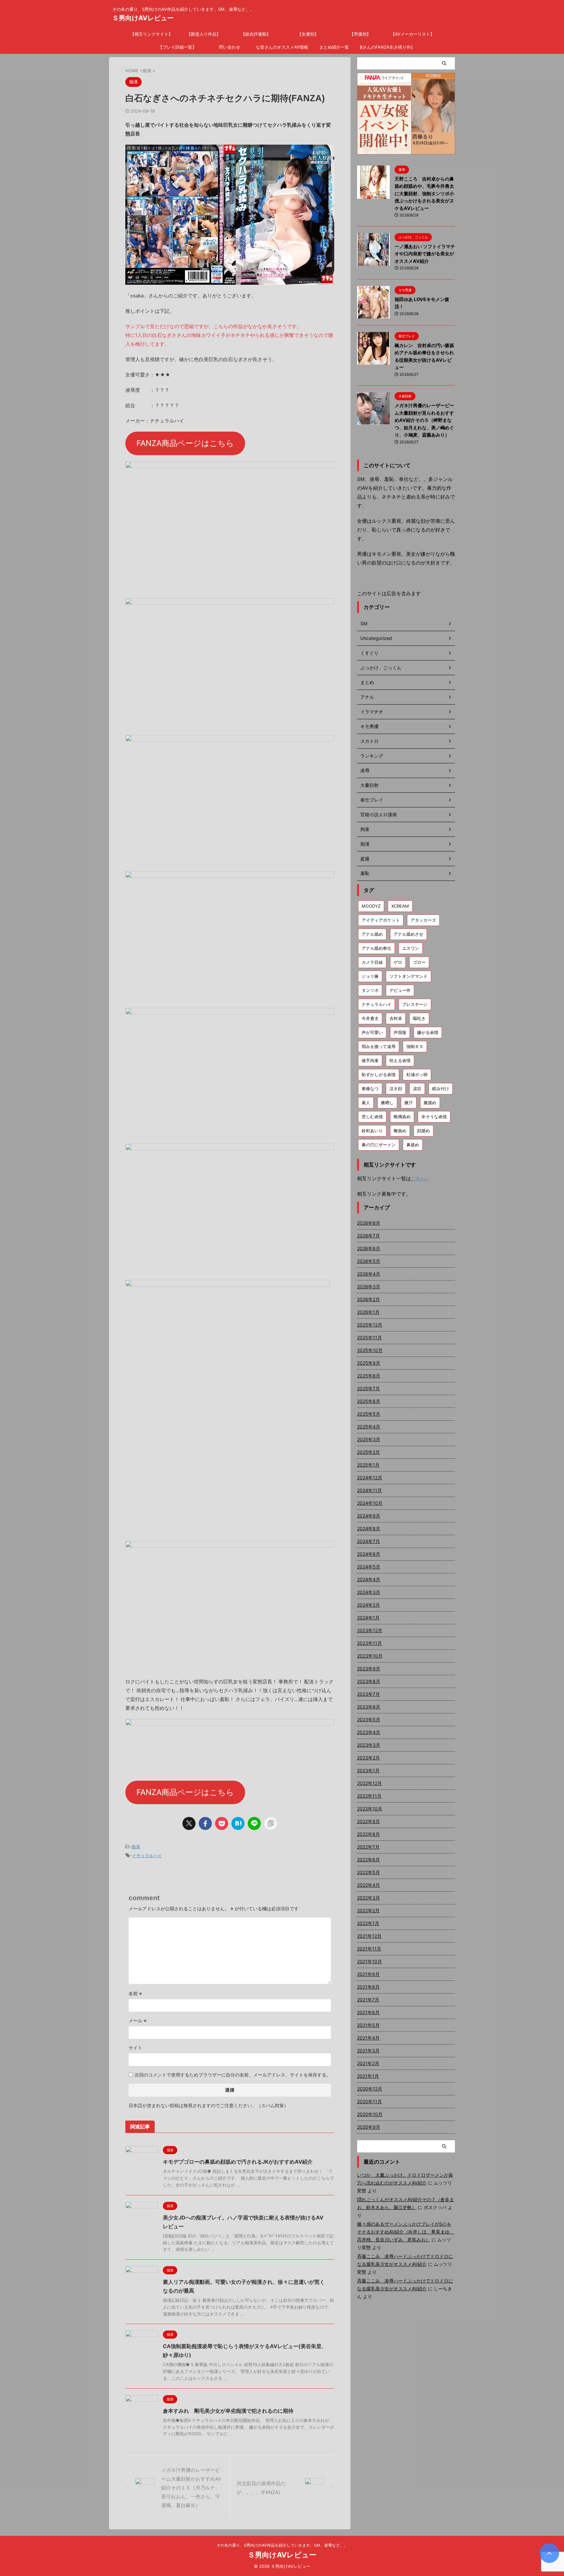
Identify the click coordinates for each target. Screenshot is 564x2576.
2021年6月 (368, 2012)
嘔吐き (419, 1018)
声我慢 (400, 1032)
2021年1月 (368, 2076)
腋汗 (409, 1103)
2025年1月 (368, 1465)
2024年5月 (369, 1567)
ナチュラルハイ (147, 1855)
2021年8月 (368, 1987)
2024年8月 (369, 1528)
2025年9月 (369, 1363)
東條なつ (370, 1089)
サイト (135, 2048)
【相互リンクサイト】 (151, 34)
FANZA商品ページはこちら (185, 443)
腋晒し (387, 1103)
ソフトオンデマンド (408, 976)
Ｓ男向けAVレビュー (143, 18)
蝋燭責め (402, 1117)
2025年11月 (369, 1337)
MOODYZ (371, 906)
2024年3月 (369, 1592)
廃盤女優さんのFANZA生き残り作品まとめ (386, 47)
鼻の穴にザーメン (379, 1145)
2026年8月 (369, 1223)
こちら (418, 1178)
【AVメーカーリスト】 (413, 34)
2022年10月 (370, 1809)
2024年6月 (369, 1554)
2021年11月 (369, 1949)
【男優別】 (360, 34)
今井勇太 (370, 1018)
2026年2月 (368, 1299)
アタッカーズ (423, 920)
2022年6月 (368, 1860)
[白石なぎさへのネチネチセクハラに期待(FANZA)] (238, 1823)
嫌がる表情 (428, 1032)
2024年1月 (368, 1618)
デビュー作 (400, 990)
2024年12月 (370, 1478)
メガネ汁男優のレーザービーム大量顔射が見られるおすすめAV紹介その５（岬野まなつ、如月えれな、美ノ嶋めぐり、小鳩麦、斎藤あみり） (424, 420)
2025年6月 (369, 1401)
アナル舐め (372, 934)
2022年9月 (368, 1821)
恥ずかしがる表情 (379, 1074)
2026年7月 (368, 1236)
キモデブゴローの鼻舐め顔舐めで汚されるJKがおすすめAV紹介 (238, 2162)
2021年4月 (368, 2038)
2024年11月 (369, 1490)
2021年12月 (369, 1936)
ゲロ (398, 962)
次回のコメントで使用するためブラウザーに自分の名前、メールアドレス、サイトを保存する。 (233, 2075)
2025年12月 (370, 1325)
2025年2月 (368, 1452)
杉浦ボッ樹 (417, 1074)
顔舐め (423, 1131)
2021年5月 (368, 2025)
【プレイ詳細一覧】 (177, 47)
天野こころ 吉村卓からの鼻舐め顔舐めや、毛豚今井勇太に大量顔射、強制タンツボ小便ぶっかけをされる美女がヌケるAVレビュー (424, 193)
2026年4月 (369, 1274)
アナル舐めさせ (408, 934)
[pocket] (222, 1823)
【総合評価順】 (256, 34)
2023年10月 (370, 1656)
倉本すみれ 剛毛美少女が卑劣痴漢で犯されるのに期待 (228, 2411)
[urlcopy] (271, 1823)
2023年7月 (368, 1694)
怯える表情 (400, 1060)
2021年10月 (369, 1961)
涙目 (417, 1089)
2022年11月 (369, 1796)
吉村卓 (396, 1018)
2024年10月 (370, 1503)
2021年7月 (368, 2000)
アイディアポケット (381, 920)
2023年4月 (369, 1732)
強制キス (415, 1046)
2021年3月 (368, 2051)
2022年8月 (368, 1834)
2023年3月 (369, 1745)
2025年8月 (369, 1376)
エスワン (411, 948)
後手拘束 (370, 1060)
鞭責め (400, 1131)
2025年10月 (370, 1350)
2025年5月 (369, 1414)
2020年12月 (370, 2089)
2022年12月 (369, 1783)
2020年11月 (369, 2101)
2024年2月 (368, 1605)
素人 (366, 1103)
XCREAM (400, 906)
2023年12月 (370, 1630)
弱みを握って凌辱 (379, 1046)
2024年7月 (368, 1541)
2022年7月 (368, 1847)
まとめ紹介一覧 (334, 47)
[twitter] (189, 1823)
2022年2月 (368, 1910)
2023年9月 (369, 1669)
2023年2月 (368, 1758)
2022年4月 (368, 1885)
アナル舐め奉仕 (376, 948)
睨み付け (441, 1089)
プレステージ (415, 1004)
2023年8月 (369, 1681)
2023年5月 (369, 1719)
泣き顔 (396, 1089)
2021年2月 (368, 2063)
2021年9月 (368, 1974)
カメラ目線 (372, 962)
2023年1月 (368, 1770)
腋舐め (430, 1103)
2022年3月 (368, 1898)
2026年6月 (369, 1248)
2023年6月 (369, 1707)
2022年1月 (368, 1923)
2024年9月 (369, 1516)
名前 (135, 1993)
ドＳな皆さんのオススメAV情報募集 (282, 47)
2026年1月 (368, 1312)
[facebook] (205, 1823)
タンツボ (370, 990)
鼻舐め (413, 1145)
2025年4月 (369, 1427)
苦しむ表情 (372, 1117)
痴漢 (136, 1847)
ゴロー (419, 962)
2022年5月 (368, 1872)
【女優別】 (308, 34)
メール (138, 2020)
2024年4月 (369, 1579)
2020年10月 (370, 2114)
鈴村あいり (372, 1131)
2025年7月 (368, 1388)
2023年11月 (369, 1643)
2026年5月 (369, 1261)
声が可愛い (372, 1032)
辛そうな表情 (434, 1117)
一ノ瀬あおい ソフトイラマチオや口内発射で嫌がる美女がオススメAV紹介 (425, 254)
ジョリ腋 (370, 976)
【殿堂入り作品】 (204, 34)
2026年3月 (369, 1287)
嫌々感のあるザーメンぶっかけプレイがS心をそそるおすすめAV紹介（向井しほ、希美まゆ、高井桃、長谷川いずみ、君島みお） (406, 2232)
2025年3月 (369, 1439)
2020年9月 (369, 2127)
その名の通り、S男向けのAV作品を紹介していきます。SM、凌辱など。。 (282, 2545)
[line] (254, 1823)
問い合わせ (230, 47)
